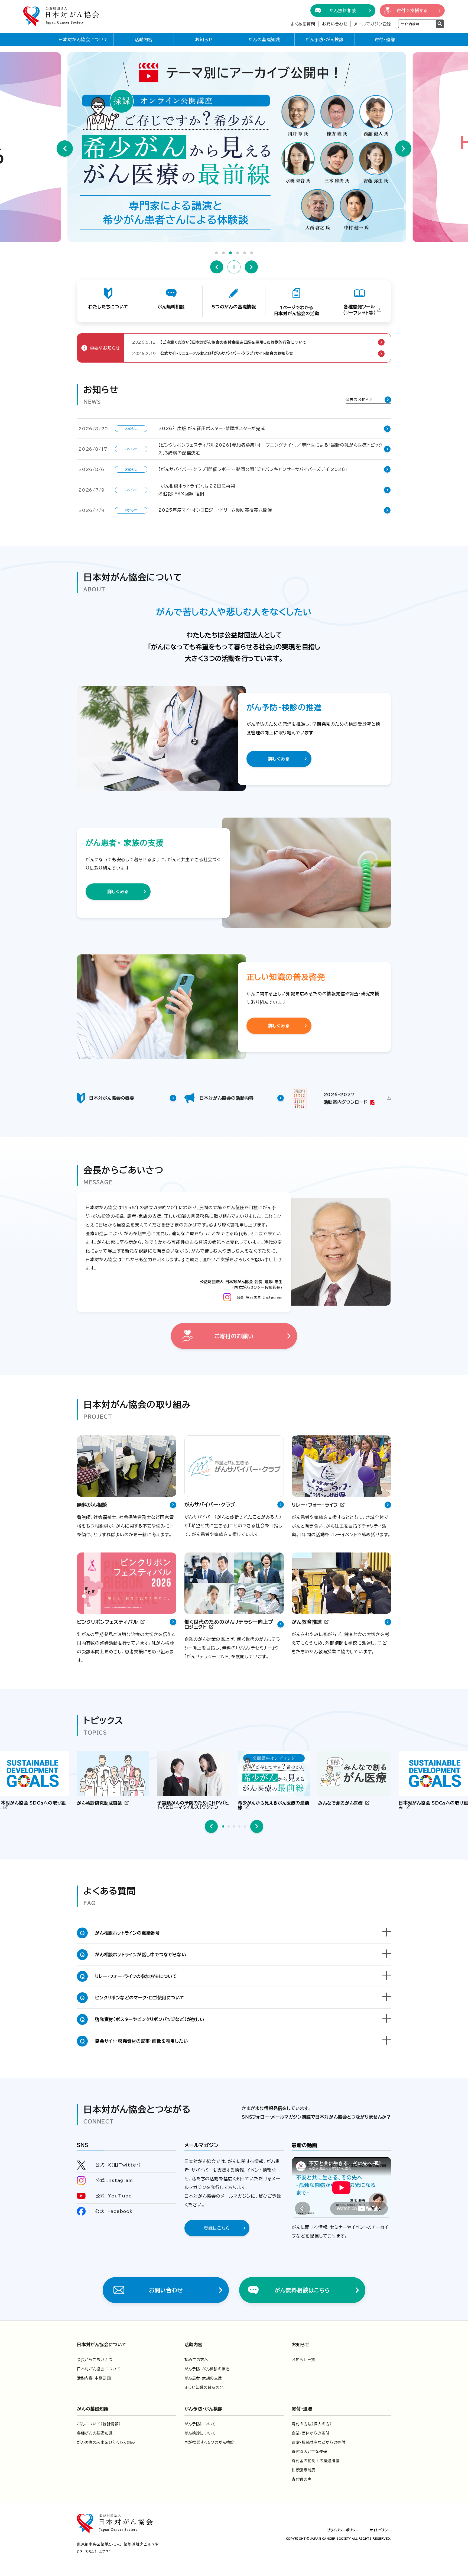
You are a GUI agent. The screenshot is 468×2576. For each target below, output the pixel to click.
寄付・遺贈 (385, 40)
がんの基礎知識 (264, 40)
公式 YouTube (114, 2196)
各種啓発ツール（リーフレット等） (360, 310)
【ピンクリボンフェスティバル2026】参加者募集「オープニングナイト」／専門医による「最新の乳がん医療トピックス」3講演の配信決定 (270, 449)
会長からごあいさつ (95, 2360)
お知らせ (204, 40)
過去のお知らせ (359, 400)
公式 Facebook (114, 2211)
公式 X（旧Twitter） (118, 2165)
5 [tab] (245, 253)
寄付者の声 (302, 2479)
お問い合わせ (335, 24)
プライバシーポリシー (343, 2530)
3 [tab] (230, 253)
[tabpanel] (234, 147)
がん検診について (200, 2433)
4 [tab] (238, 253)
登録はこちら (217, 2228)
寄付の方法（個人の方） (312, 2424)
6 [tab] (252, 253)
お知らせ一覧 (303, 2360)
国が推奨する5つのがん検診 (209, 2442)
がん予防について (200, 2424)
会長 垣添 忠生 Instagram (260, 1297)
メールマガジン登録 (373, 24)
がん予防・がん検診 (325, 40)
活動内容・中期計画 (94, 2378)
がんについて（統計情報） (99, 2424)
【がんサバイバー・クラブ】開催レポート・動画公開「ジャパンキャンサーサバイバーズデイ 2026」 (253, 469)
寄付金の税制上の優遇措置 (316, 2461)
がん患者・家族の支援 (203, 2378)
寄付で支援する (412, 11)
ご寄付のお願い (234, 1336)
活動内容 (144, 40)
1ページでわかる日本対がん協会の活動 (297, 311)
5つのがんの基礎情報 (234, 307)
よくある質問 (303, 24)
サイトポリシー (380, 2530)
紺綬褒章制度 (304, 2470)
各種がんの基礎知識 (95, 2433)
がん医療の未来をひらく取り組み (106, 2442)
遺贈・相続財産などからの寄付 (318, 2442)
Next (403, 149)
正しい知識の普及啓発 (204, 2387)
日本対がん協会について (83, 40)
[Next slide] (257, 1826)
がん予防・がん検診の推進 (207, 2369)
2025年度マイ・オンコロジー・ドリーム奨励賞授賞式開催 (215, 510)
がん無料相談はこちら (302, 2290)
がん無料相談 (343, 11)
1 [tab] (216, 253)
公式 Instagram (114, 2180)
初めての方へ (196, 2360)
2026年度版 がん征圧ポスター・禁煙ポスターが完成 (212, 428)
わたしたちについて (108, 307)
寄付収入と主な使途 (309, 2452)
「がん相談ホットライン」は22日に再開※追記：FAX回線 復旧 (197, 490)
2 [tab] (223, 253)
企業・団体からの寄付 (311, 2433)
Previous (65, 149)
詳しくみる (279, 759)
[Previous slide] (211, 1826)
